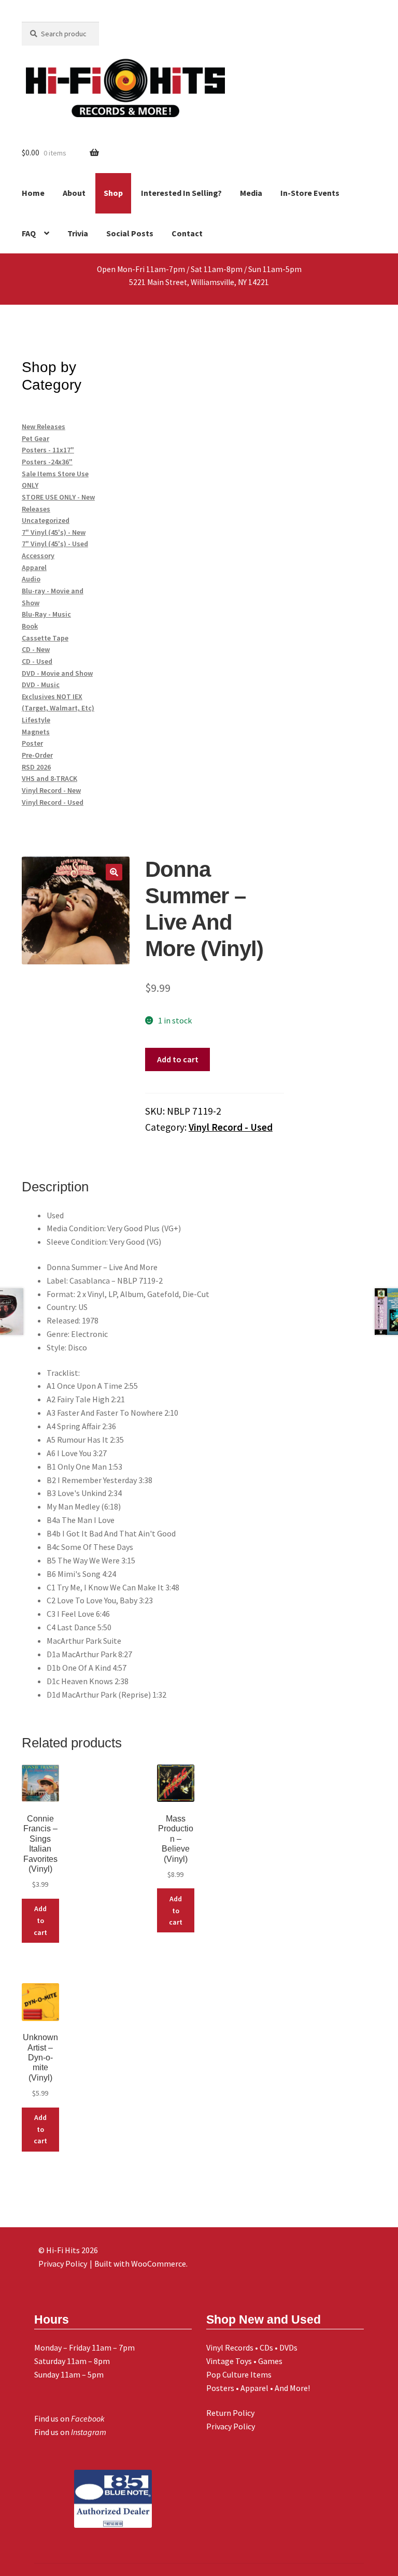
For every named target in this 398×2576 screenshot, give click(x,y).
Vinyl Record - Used (231, 1127)
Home (33, 193)
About (74, 193)
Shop (113, 193)
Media (251, 193)
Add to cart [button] (40, 1920)
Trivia (78, 233)
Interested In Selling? (181, 193)
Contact (187, 233)
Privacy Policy (231, 2426)
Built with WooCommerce (140, 2264)
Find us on (69, 2418)
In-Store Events (310, 193)
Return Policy (230, 2413)
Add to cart (178, 1059)
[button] (114, 872)
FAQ (29, 233)
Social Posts (130, 233)
